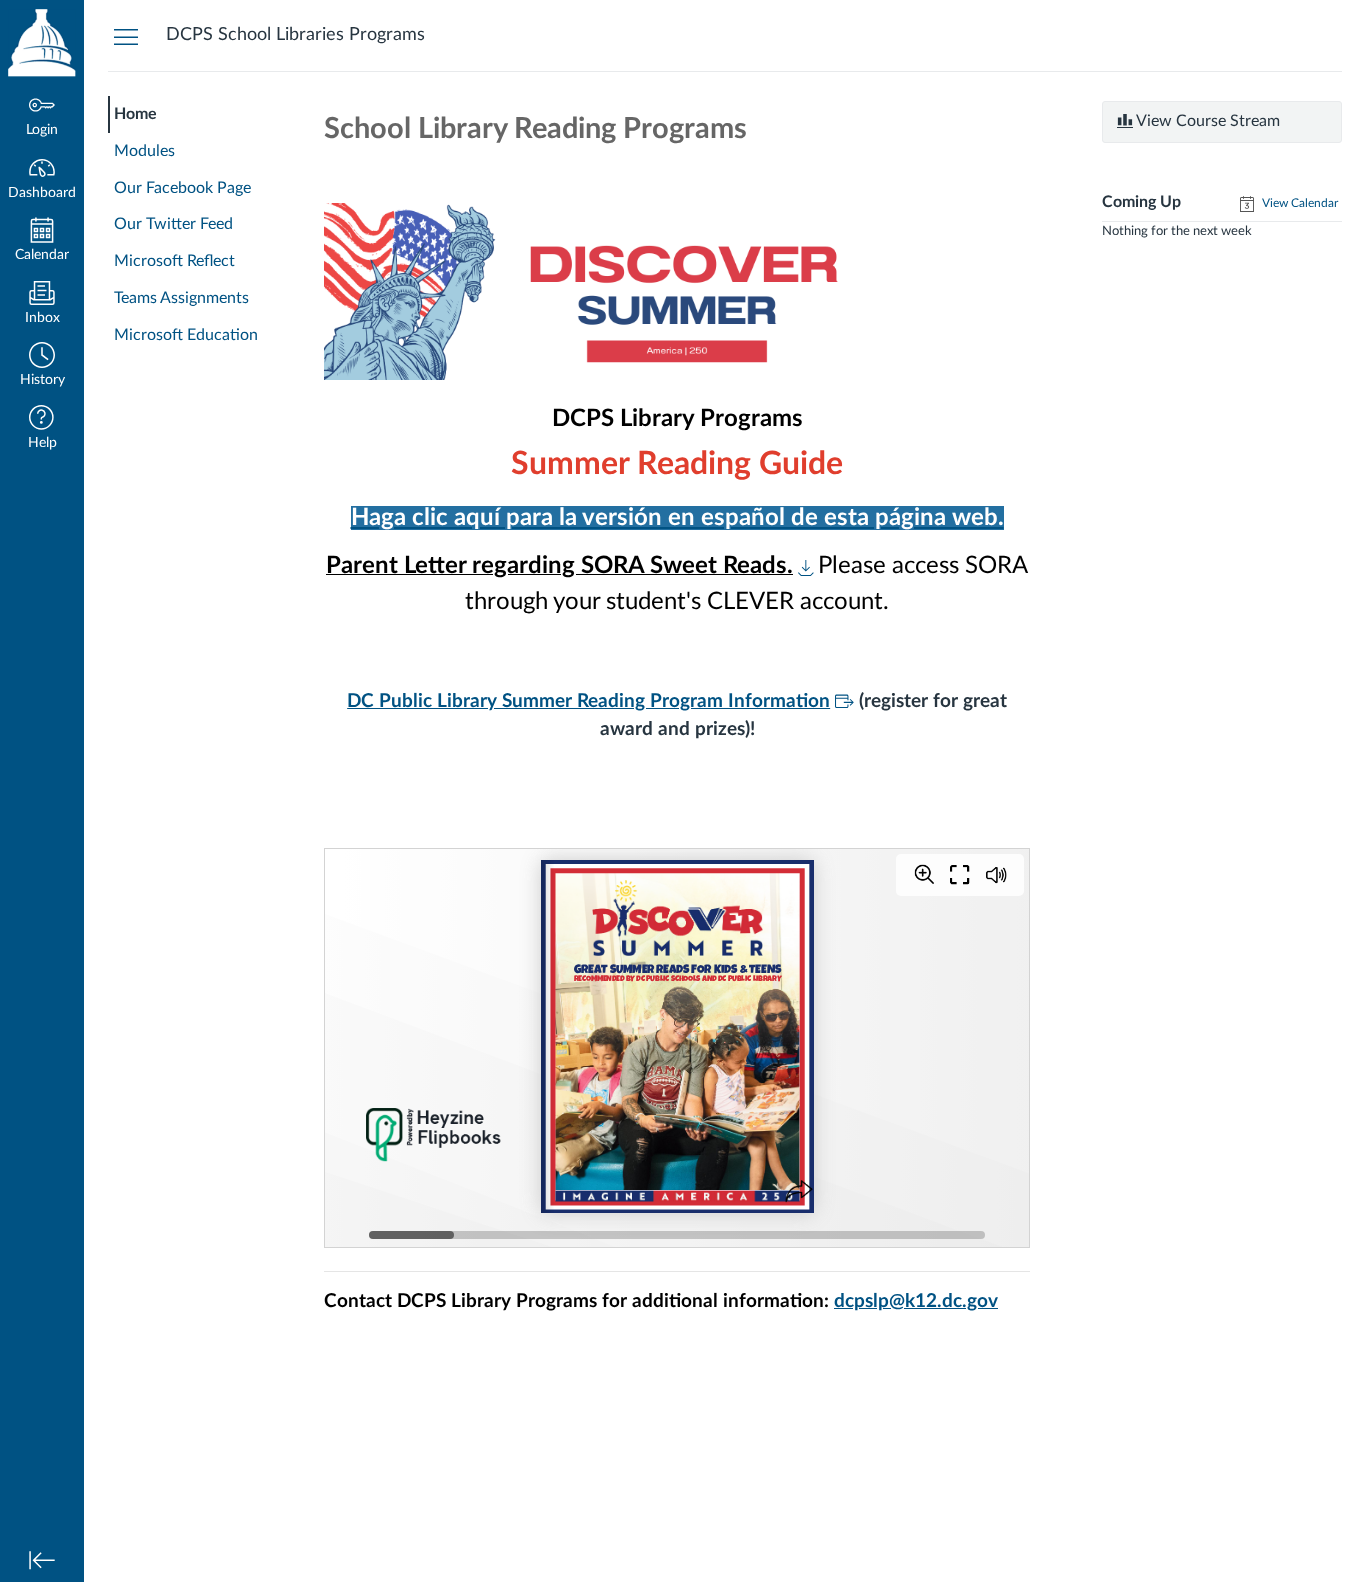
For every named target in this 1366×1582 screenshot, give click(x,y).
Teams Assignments (181, 298)
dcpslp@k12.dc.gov (916, 1301)
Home (135, 114)
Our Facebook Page (182, 188)
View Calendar (1298, 203)
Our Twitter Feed (173, 224)
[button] (42, 366)
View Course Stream (1206, 121)
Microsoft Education (186, 335)
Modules (144, 151)
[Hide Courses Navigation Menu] (126, 36)
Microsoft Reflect (174, 261)
